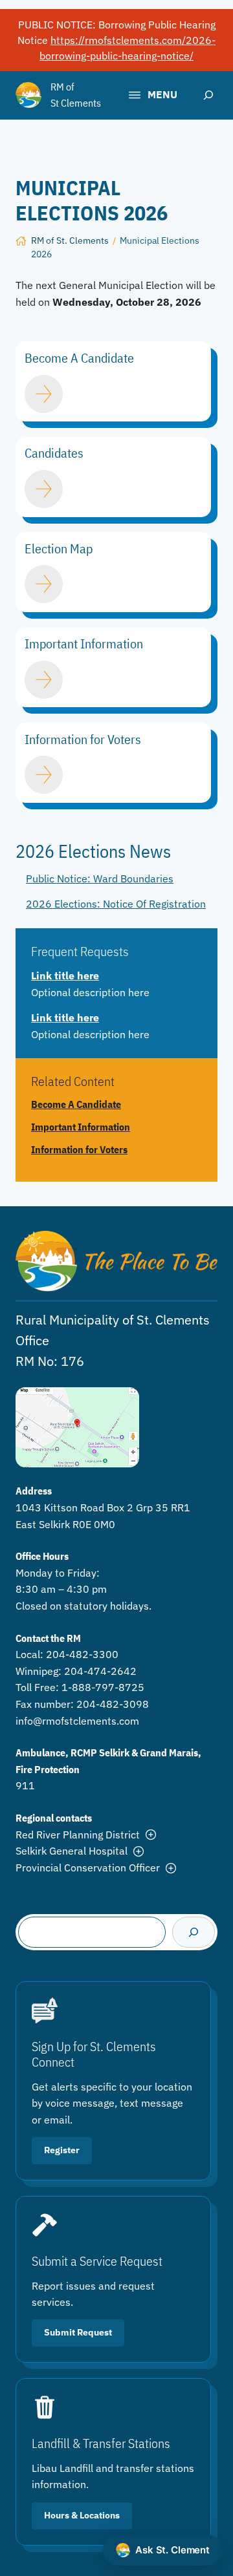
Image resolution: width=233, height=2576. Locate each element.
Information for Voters (79, 1150)
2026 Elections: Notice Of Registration (116, 904)
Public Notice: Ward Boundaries (100, 878)
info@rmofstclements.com (77, 1721)
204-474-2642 (100, 1671)
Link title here (65, 975)
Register (62, 2150)
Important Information (81, 1127)
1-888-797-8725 (103, 1687)
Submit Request (78, 2332)
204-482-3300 (82, 1654)
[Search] (194, 1932)
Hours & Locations (82, 2515)
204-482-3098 (113, 1704)
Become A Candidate (76, 1104)
